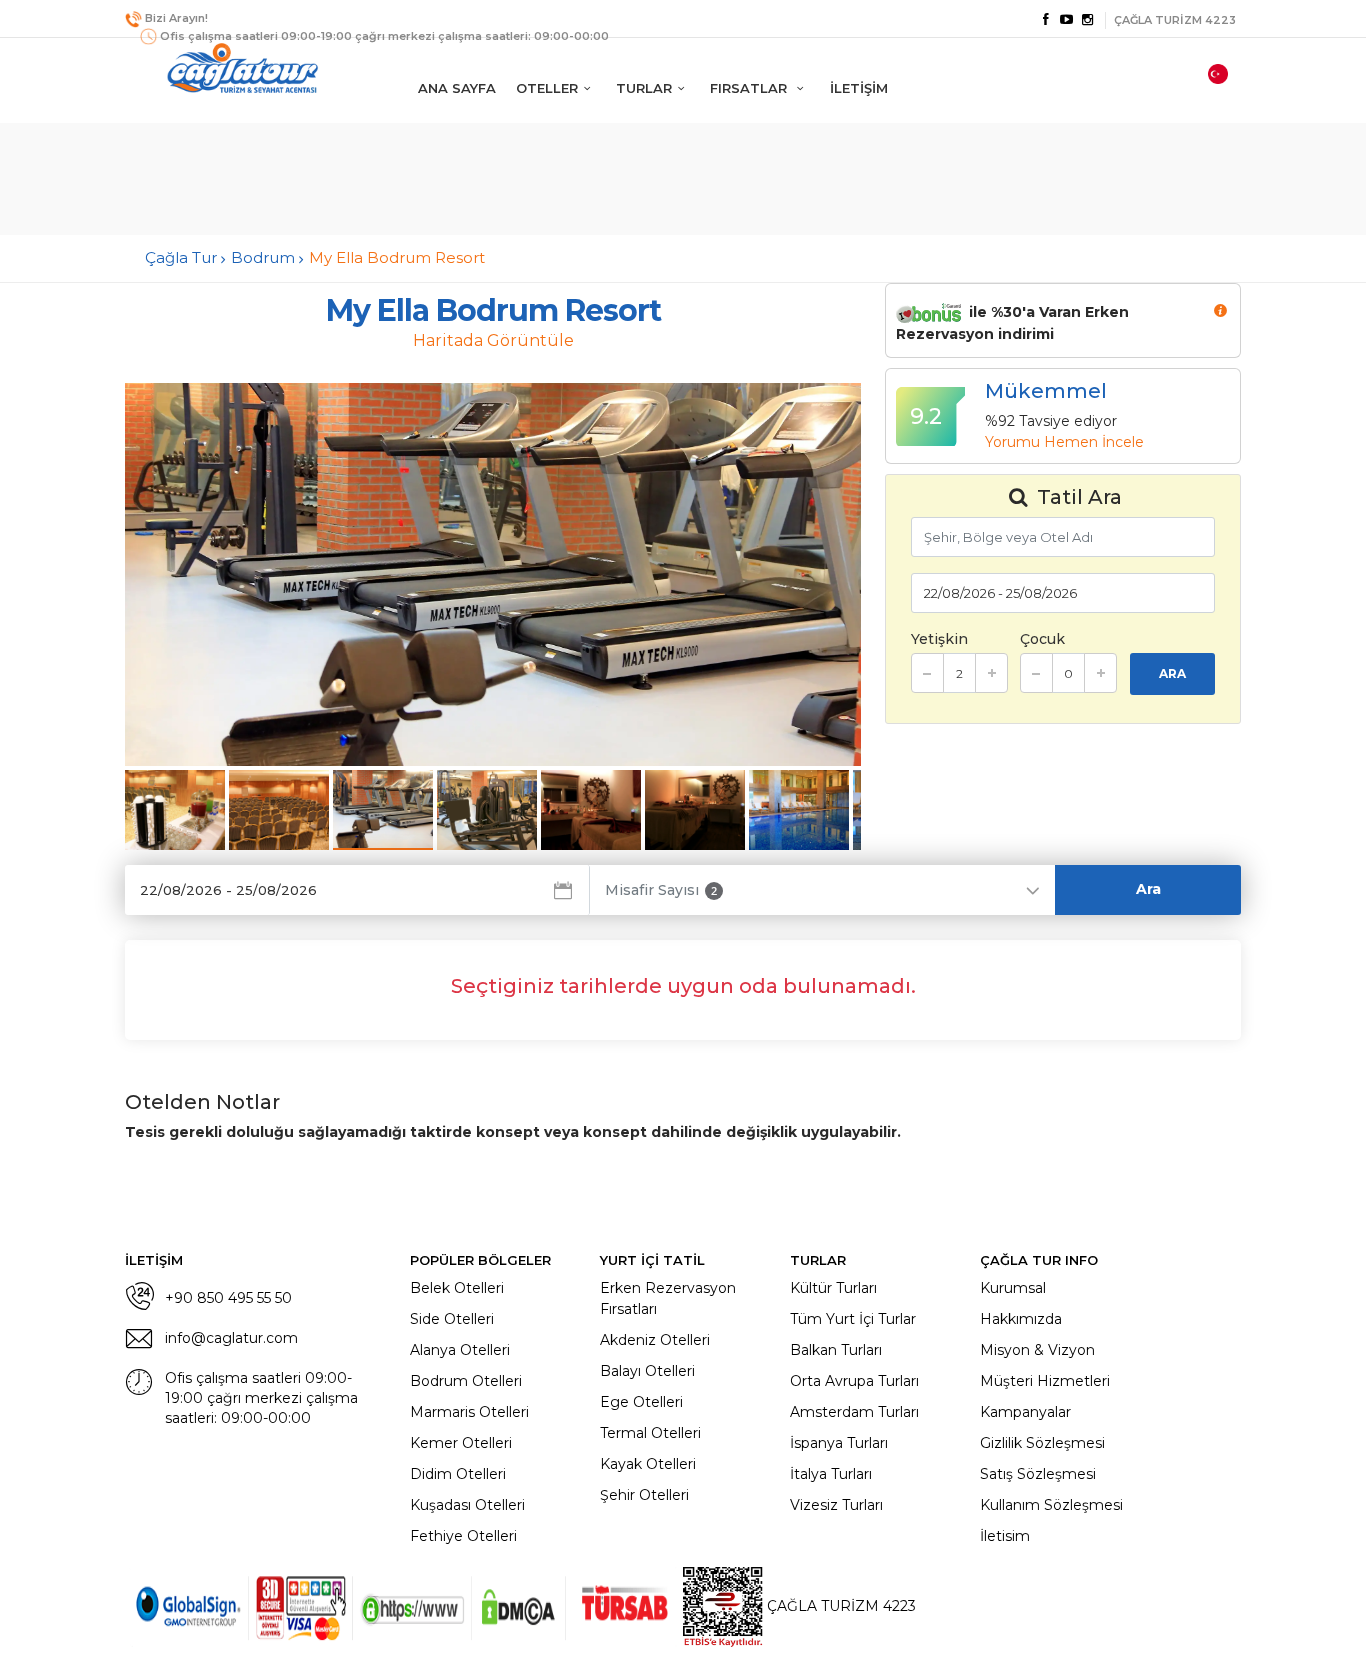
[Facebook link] (1045, 20)
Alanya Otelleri (460, 1350)
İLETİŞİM (859, 88)
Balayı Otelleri (647, 1371)
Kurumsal (1013, 1288)
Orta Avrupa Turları (854, 1381)
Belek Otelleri (457, 1288)
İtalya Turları (831, 1474)
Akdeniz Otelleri (655, 1340)
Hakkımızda (1021, 1319)
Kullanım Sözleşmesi (1051, 1505)
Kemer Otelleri (461, 1443)
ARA (1172, 673)
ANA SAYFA (457, 88)
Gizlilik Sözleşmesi (1042, 1443)
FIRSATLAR (750, 88)
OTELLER (547, 88)
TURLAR (644, 88)
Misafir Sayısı (661, 890)
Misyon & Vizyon (1037, 1350)
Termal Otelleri (650, 1433)
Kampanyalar (1025, 1412)
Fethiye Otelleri (463, 1536)
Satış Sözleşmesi (1038, 1474)
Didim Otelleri (458, 1474)
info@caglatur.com (231, 1338)
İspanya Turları (839, 1443)
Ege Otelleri (641, 1402)
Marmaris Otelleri (469, 1412)
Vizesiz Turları (836, 1505)
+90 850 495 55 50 (228, 1298)
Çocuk (1042, 639)
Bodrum (263, 257)
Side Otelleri (452, 1319)
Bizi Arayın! (176, 18)
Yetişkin (939, 639)
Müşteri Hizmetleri (1045, 1381)
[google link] (1067, 20)
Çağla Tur (181, 257)
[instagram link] (1088, 20)
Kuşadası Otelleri (467, 1505)
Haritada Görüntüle (493, 340)
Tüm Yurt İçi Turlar (853, 1319)
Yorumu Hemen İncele (1064, 442)
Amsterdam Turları (854, 1412)
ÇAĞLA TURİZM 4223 (839, 1606)
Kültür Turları (833, 1288)
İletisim (1005, 1536)
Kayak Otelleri (648, 1464)
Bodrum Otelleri (466, 1381)
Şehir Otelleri (644, 1495)
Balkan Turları (836, 1350)
